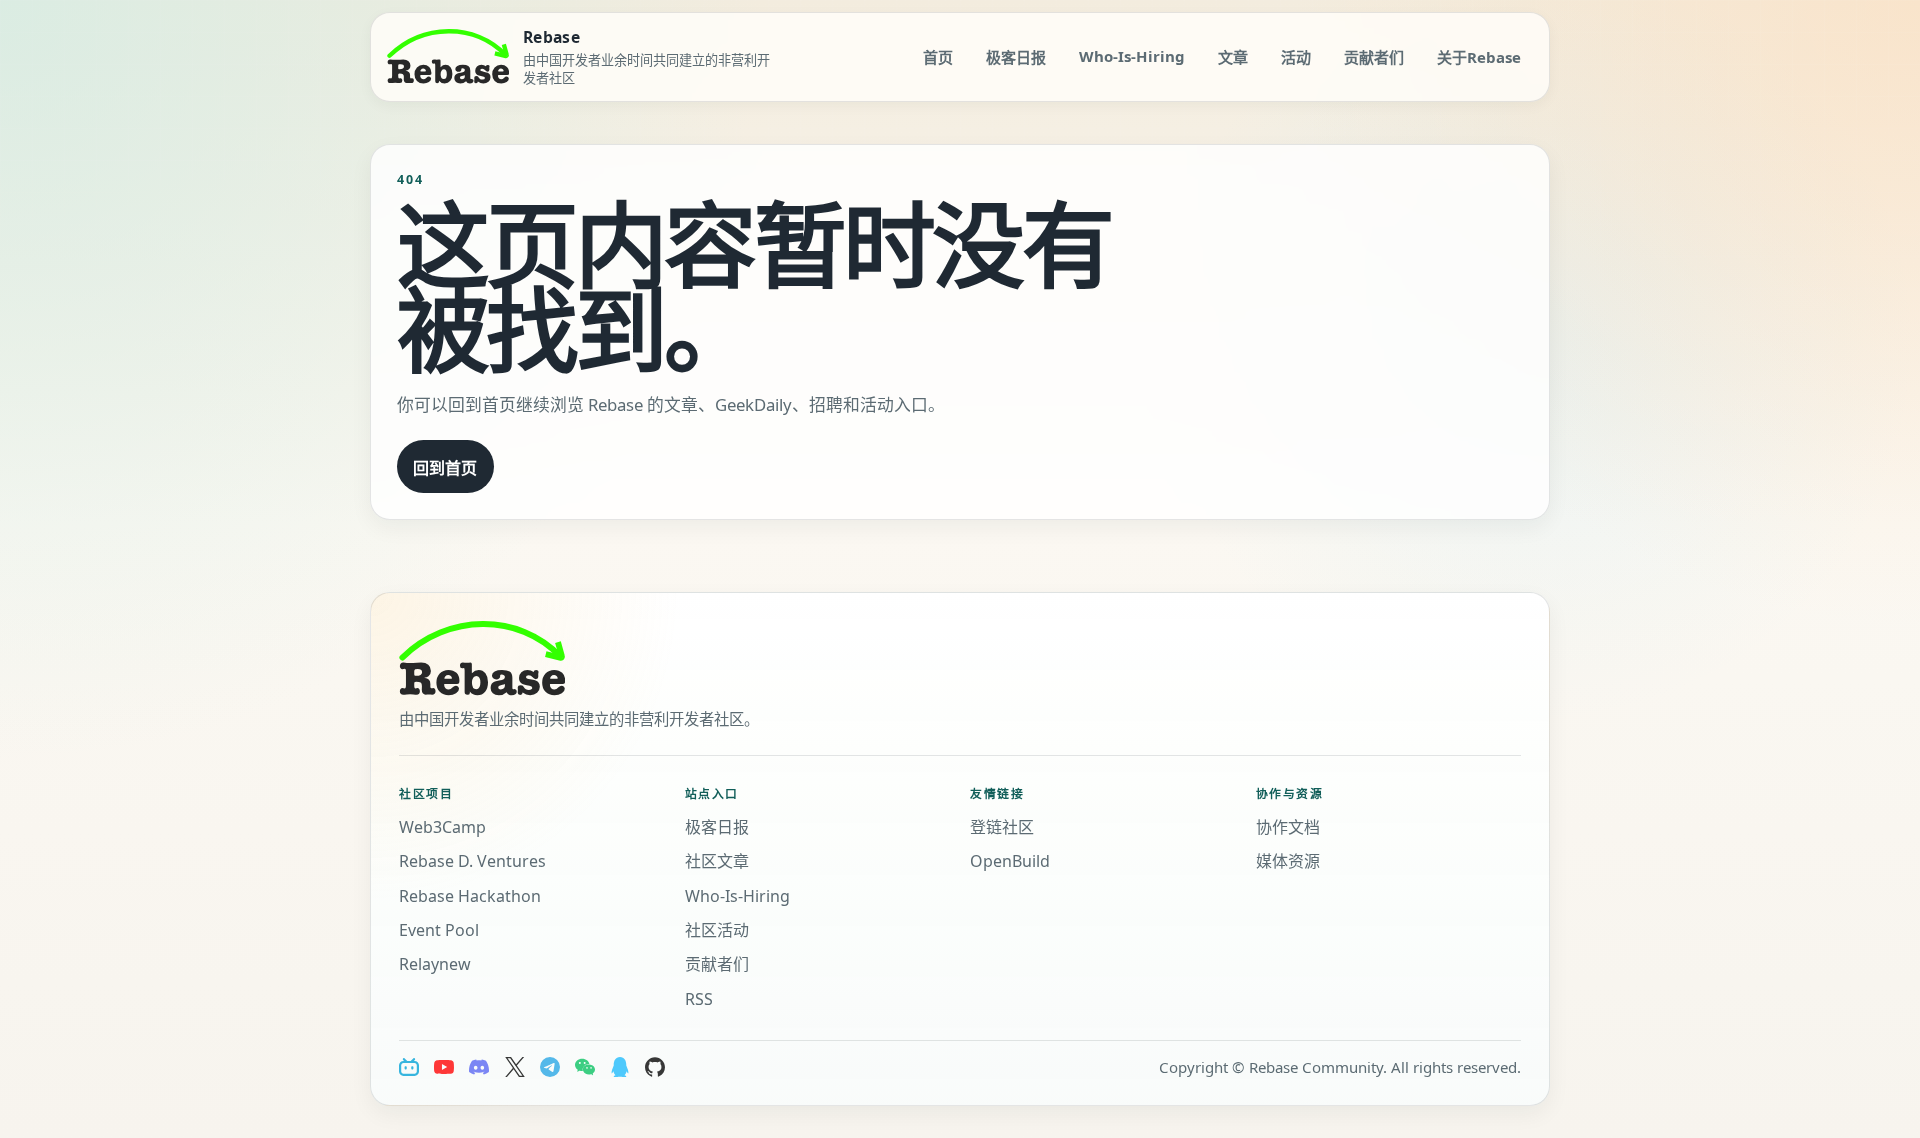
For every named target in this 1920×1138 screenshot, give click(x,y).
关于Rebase (1479, 57)
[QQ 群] (620, 1067)
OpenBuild (1010, 861)
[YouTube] (444, 1067)
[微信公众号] (585, 1067)
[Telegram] (550, 1067)
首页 (938, 57)
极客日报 (1016, 57)
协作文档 (1288, 827)
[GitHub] (655, 1067)
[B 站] (409, 1067)
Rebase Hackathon (470, 896)
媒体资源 (1288, 861)
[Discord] (479, 1067)
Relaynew (435, 964)
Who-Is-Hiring (1132, 56)
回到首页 (445, 468)
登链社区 (1002, 827)
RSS (699, 999)
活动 (1296, 57)
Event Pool (439, 930)
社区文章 (717, 861)
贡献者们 (1374, 57)
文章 (1233, 57)
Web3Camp (442, 827)
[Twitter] (515, 1067)
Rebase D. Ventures (472, 861)
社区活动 (717, 930)
